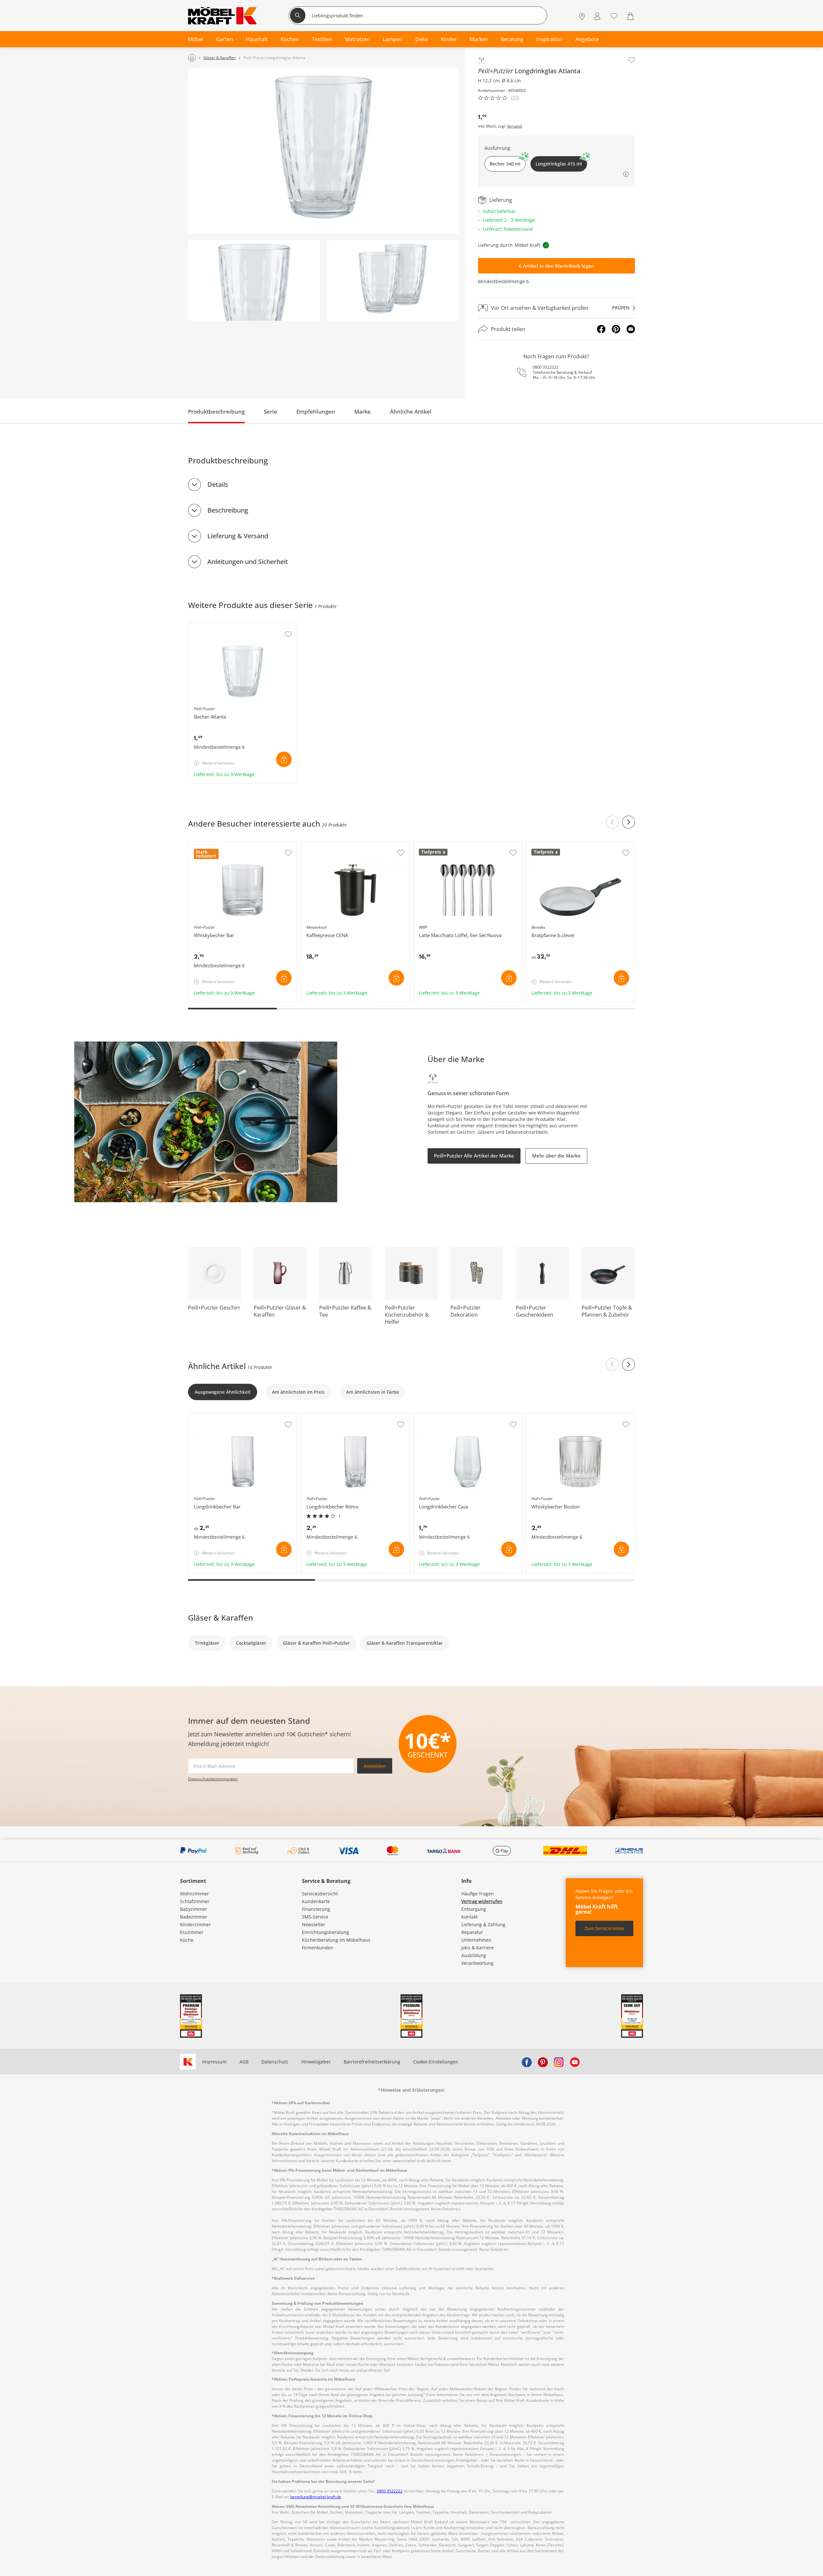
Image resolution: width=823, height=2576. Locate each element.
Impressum (214, 2062)
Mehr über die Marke (556, 1156)
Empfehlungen (316, 411)
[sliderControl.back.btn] (612, 822)
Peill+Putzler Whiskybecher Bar (222, 845)
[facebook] (527, 2062)
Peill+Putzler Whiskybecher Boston (564, 1417)
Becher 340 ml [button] (505, 164)
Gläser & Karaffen (221, 1618)
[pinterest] (543, 2062)
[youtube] (575, 2062)
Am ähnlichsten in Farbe (373, 1392)
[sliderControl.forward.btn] (629, 822)
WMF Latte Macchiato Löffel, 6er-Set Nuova (460, 845)
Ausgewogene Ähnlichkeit (223, 1392)
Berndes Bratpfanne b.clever (558, 845)
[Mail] (631, 329)
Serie (271, 411)
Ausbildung (474, 1955)
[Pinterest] (616, 329)
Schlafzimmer (195, 1901)
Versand (514, 126)
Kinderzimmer (195, 1924)
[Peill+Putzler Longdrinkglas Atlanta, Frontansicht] (323, 151)
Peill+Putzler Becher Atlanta (219, 626)
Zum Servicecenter (605, 1928)
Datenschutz (275, 2062)
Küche (187, 1940)
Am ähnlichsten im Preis (298, 1392)
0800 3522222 (546, 367)
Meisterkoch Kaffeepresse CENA (336, 845)
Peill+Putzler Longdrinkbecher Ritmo (341, 1417)
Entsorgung (474, 1909)
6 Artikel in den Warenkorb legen (556, 266)
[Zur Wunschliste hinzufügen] (632, 60)
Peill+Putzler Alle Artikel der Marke (474, 1156)
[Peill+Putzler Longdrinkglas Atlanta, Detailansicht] (254, 280)
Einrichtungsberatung (326, 1932)
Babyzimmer (194, 1909)
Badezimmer (194, 1917)
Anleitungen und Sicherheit (248, 562)
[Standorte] (582, 16)
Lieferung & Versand (238, 536)
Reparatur (472, 1932)
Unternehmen (476, 1940)
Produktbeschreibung (216, 411)
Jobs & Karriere (478, 1948)
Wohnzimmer (194, 1894)
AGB (244, 2062)
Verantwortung (477, 1963)
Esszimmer (192, 1932)
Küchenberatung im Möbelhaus (336, 1940)
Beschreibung (228, 510)
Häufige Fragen (478, 1894)
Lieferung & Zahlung (483, 1924)
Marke (362, 411)
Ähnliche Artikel (411, 411)
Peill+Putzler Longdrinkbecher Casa (452, 1417)
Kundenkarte (316, 1901)
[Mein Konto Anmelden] (597, 16)
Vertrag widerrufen (482, 1901)
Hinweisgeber (316, 2062)
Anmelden (375, 1766)
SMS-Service (315, 1917)
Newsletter (314, 1924)
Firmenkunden (318, 1948)
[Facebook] (601, 329)
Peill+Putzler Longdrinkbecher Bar (226, 1417)
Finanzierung (316, 1909)
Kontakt (470, 1917)
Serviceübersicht (320, 1894)
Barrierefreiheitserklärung (372, 2062)
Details (218, 484)
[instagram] (559, 2062)
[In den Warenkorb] (284, 759)
